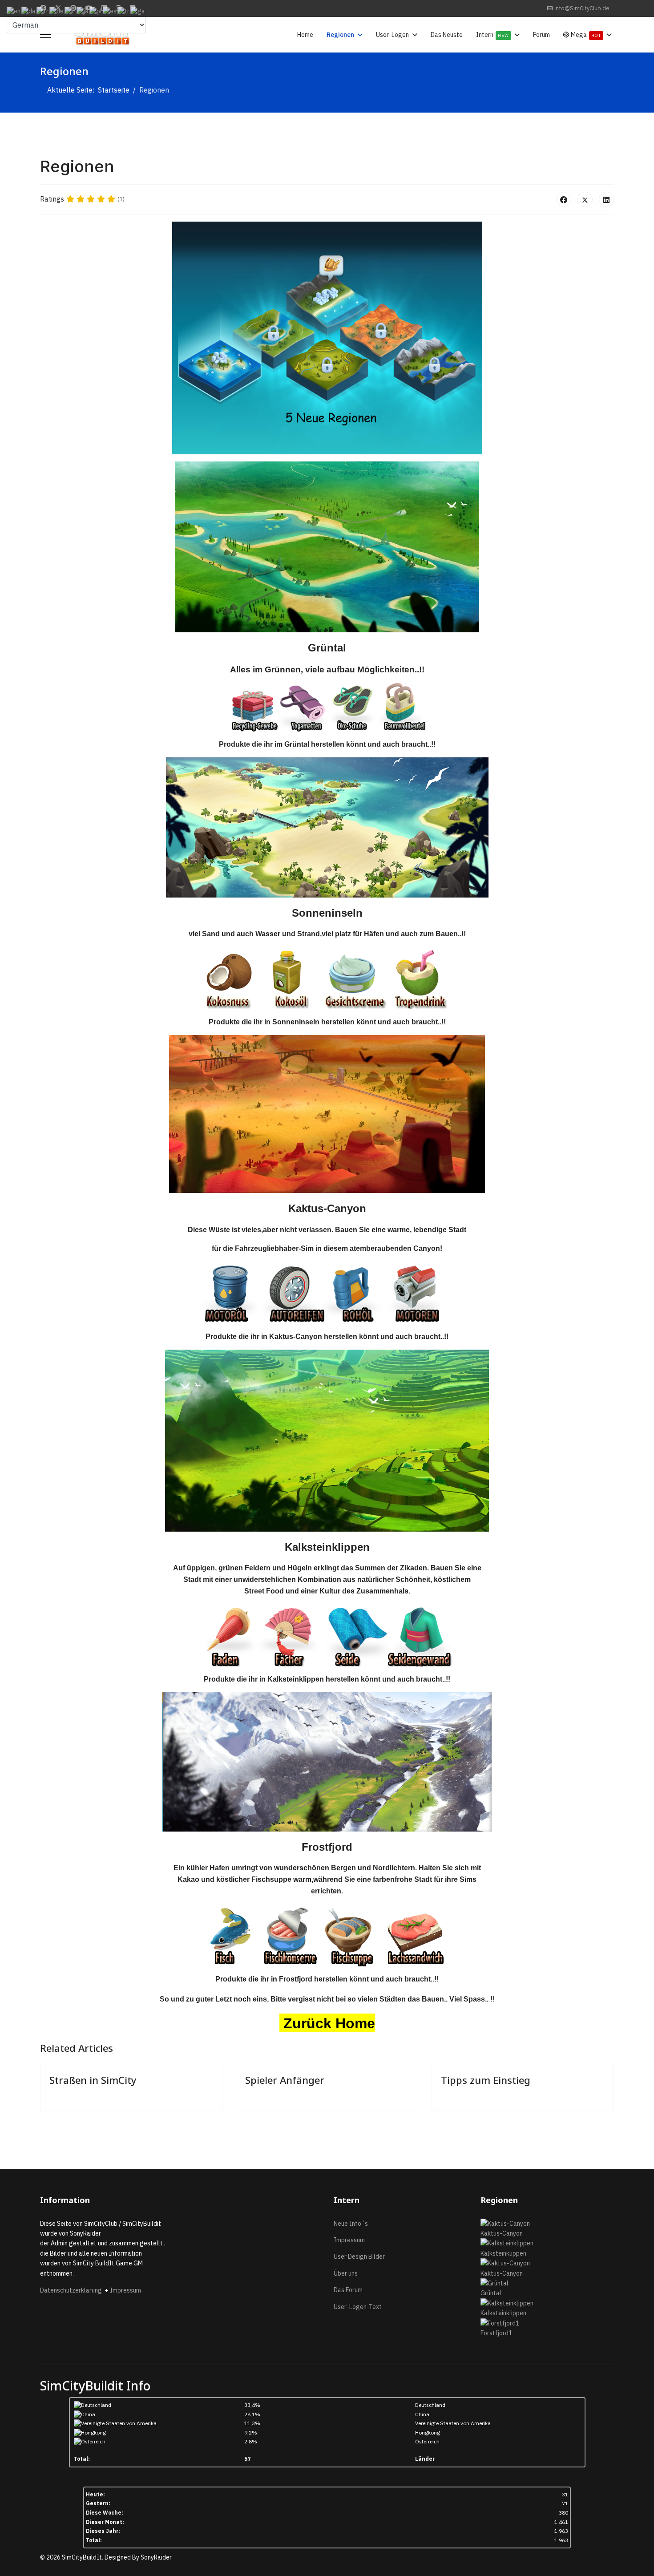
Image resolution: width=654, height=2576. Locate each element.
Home (305, 35)
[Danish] (29, 11)
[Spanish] (110, 11)
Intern (493, 35)
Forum (541, 35)
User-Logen (392, 35)
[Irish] (138, 11)
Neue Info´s (351, 2224)
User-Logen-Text (358, 2307)
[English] (14, 11)
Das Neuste (447, 35)
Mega (585, 35)
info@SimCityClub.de (582, 8)
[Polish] (96, 11)
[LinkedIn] (606, 199)
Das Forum (348, 2290)
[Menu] (46, 35)
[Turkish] (124, 11)
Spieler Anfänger (285, 2080)
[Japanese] (83, 11)
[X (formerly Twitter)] (585, 199)
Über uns (346, 2273)
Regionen (340, 35)
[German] (57, 11)
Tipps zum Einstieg (486, 2080)
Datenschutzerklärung (72, 2290)
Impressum (125, 2290)
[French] (43, 11)
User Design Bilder (359, 2257)
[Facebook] (564, 199)
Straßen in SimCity (93, 2080)
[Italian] (71, 11)
